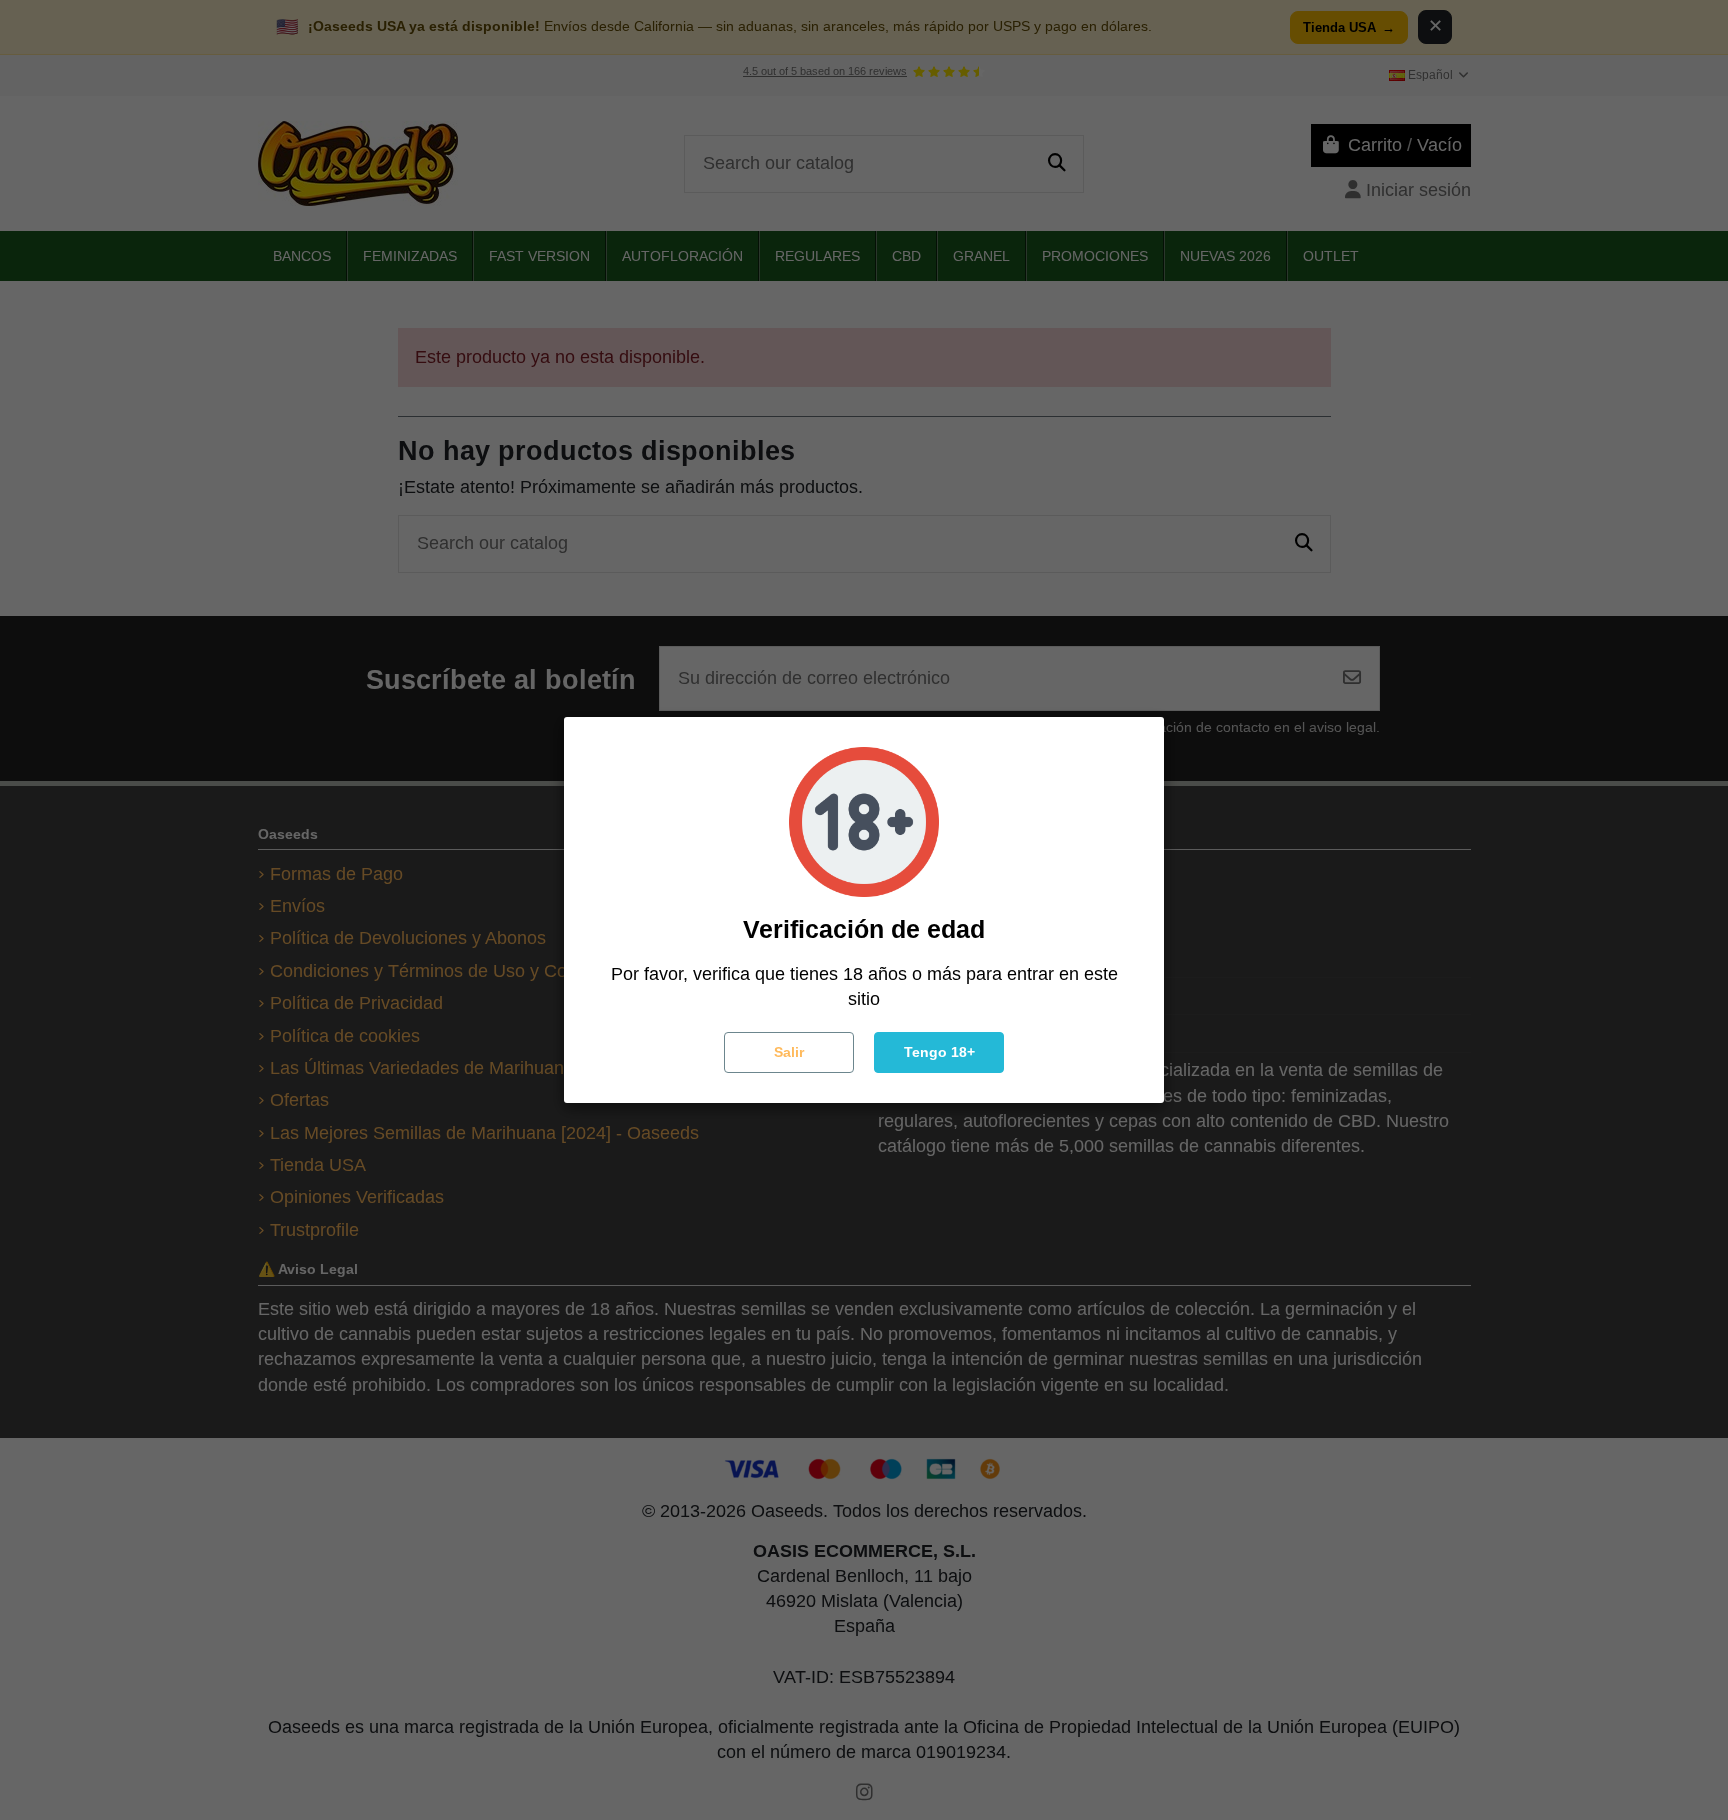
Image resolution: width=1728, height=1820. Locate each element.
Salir (789, 1052)
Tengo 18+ (939, 1052)
